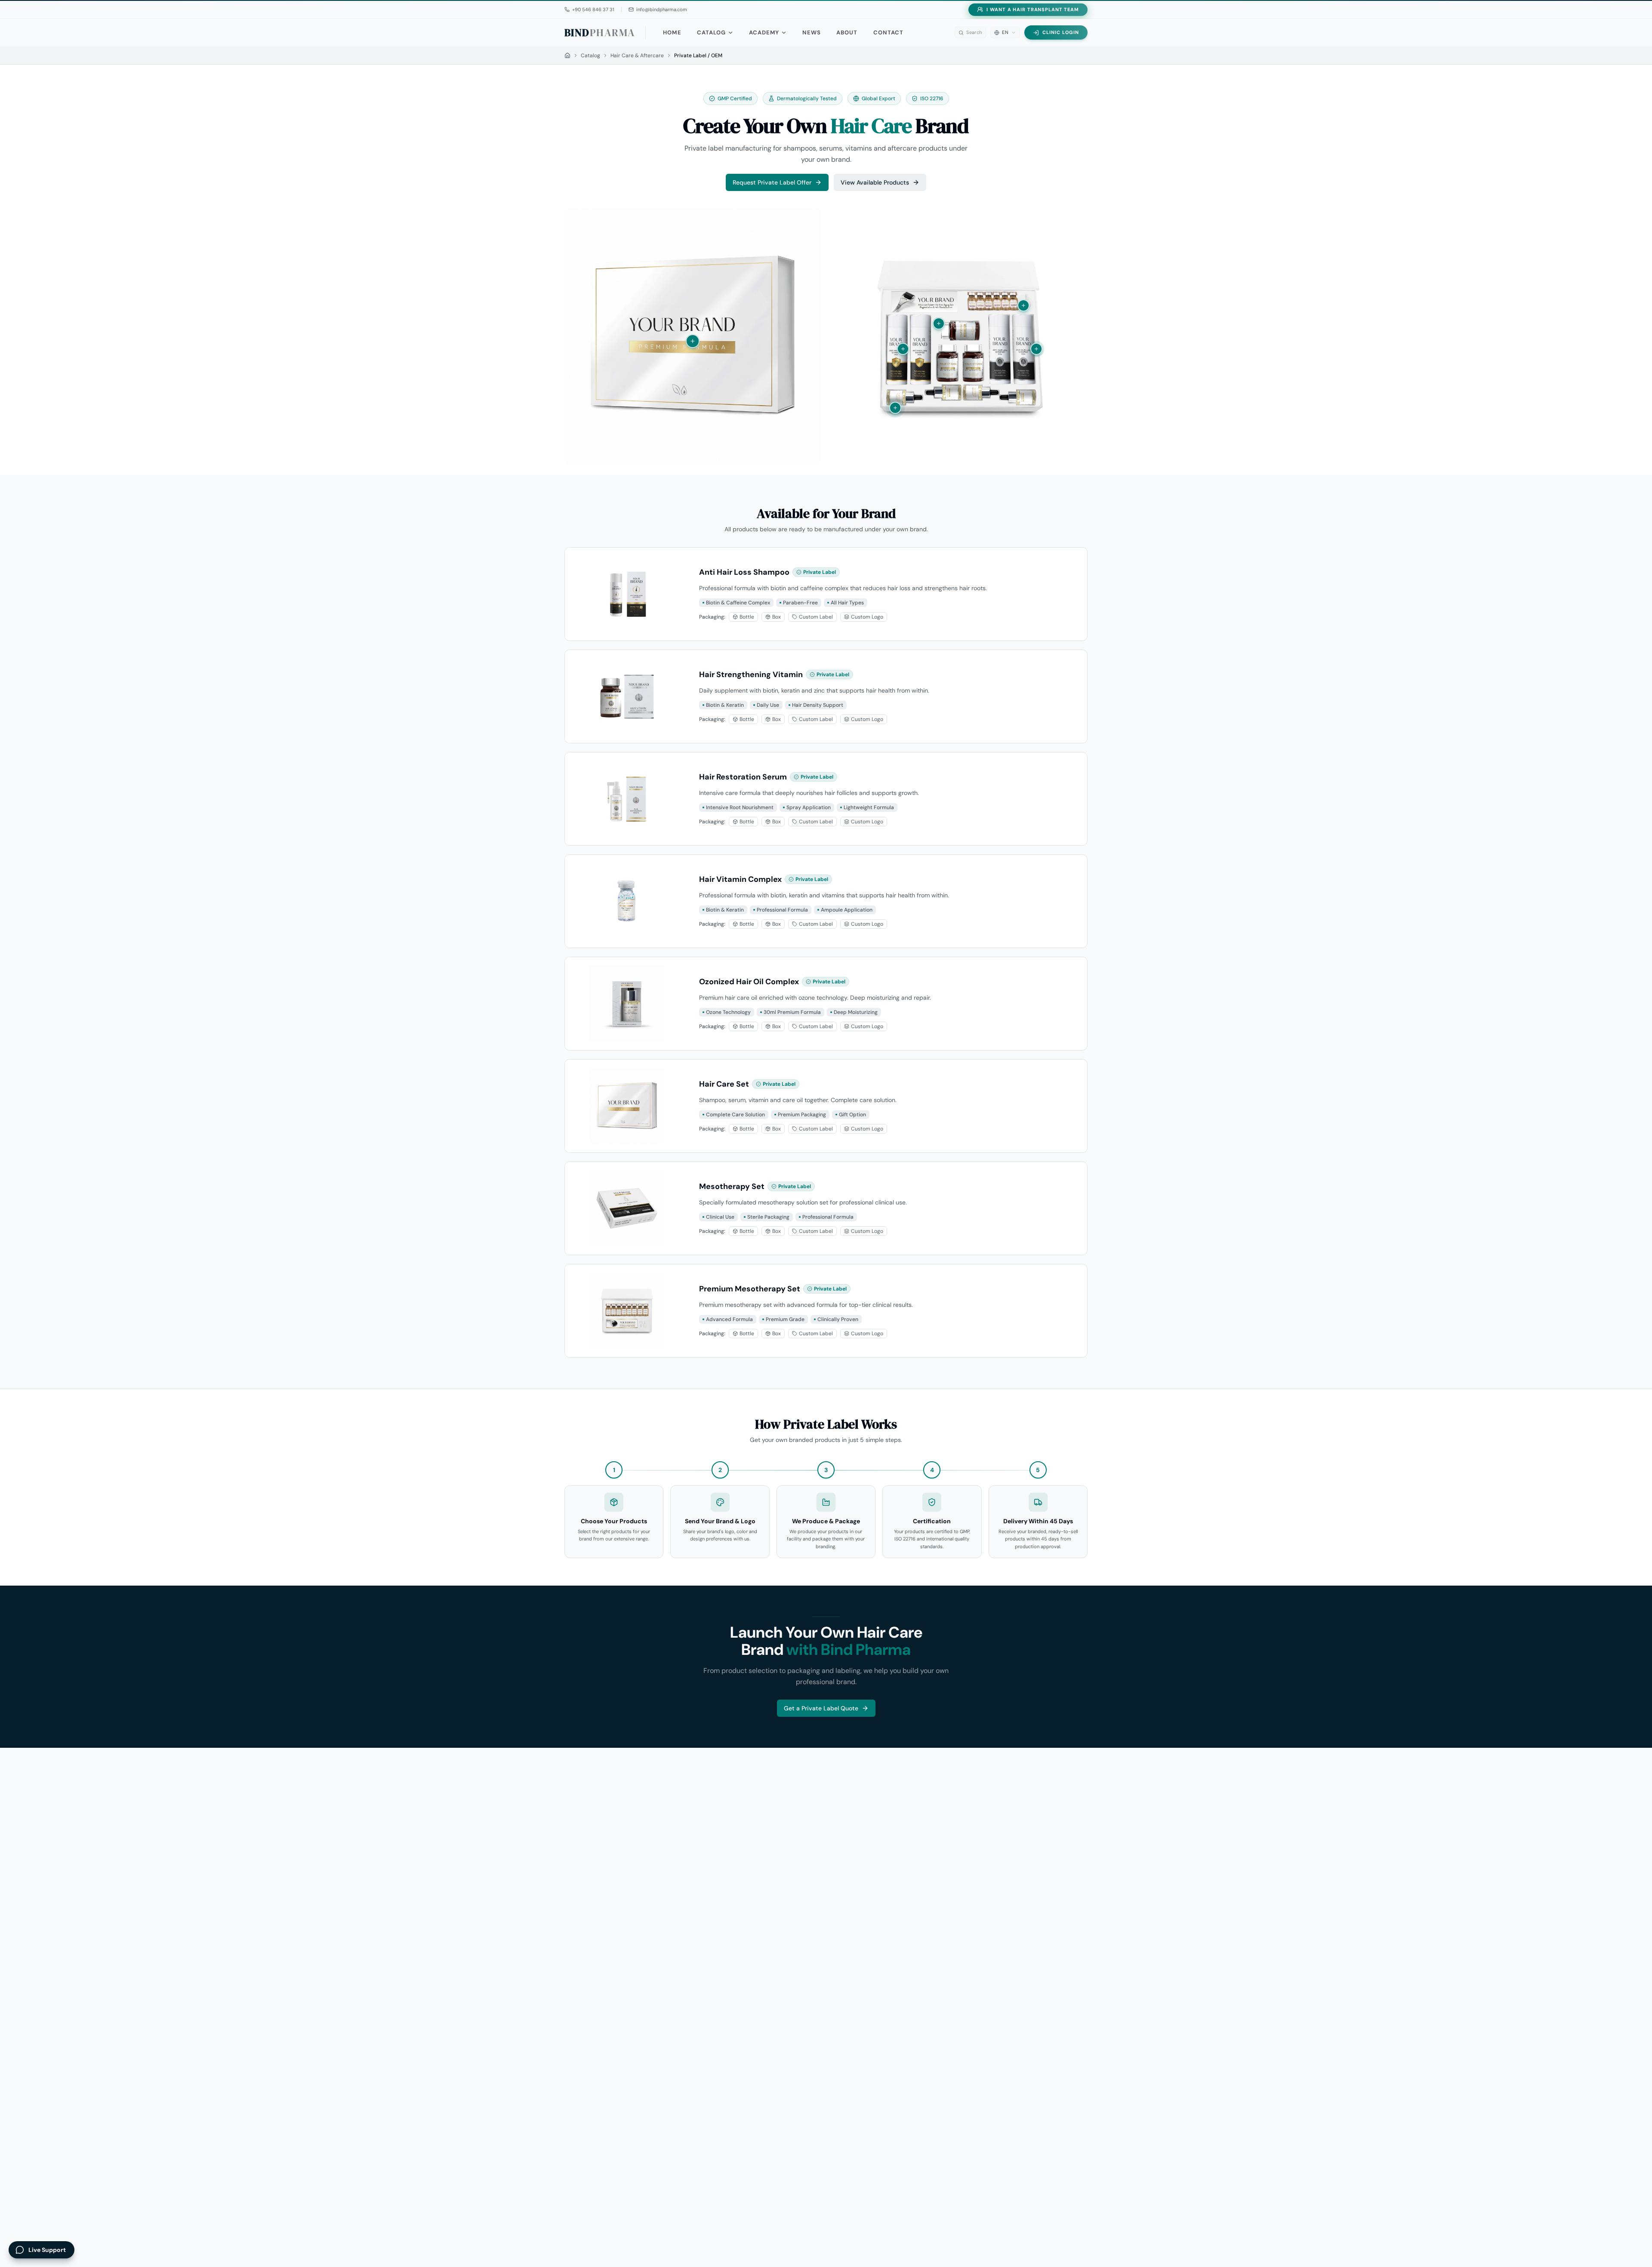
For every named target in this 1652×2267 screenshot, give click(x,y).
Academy (764, 32)
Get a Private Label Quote (821, 1708)
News (812, 32)
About (847, 32)
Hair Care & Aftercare (637, 55)
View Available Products (875, 182)
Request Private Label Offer (772, 182)
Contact (888, 32)
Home (672, 32)
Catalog (711, 32)
